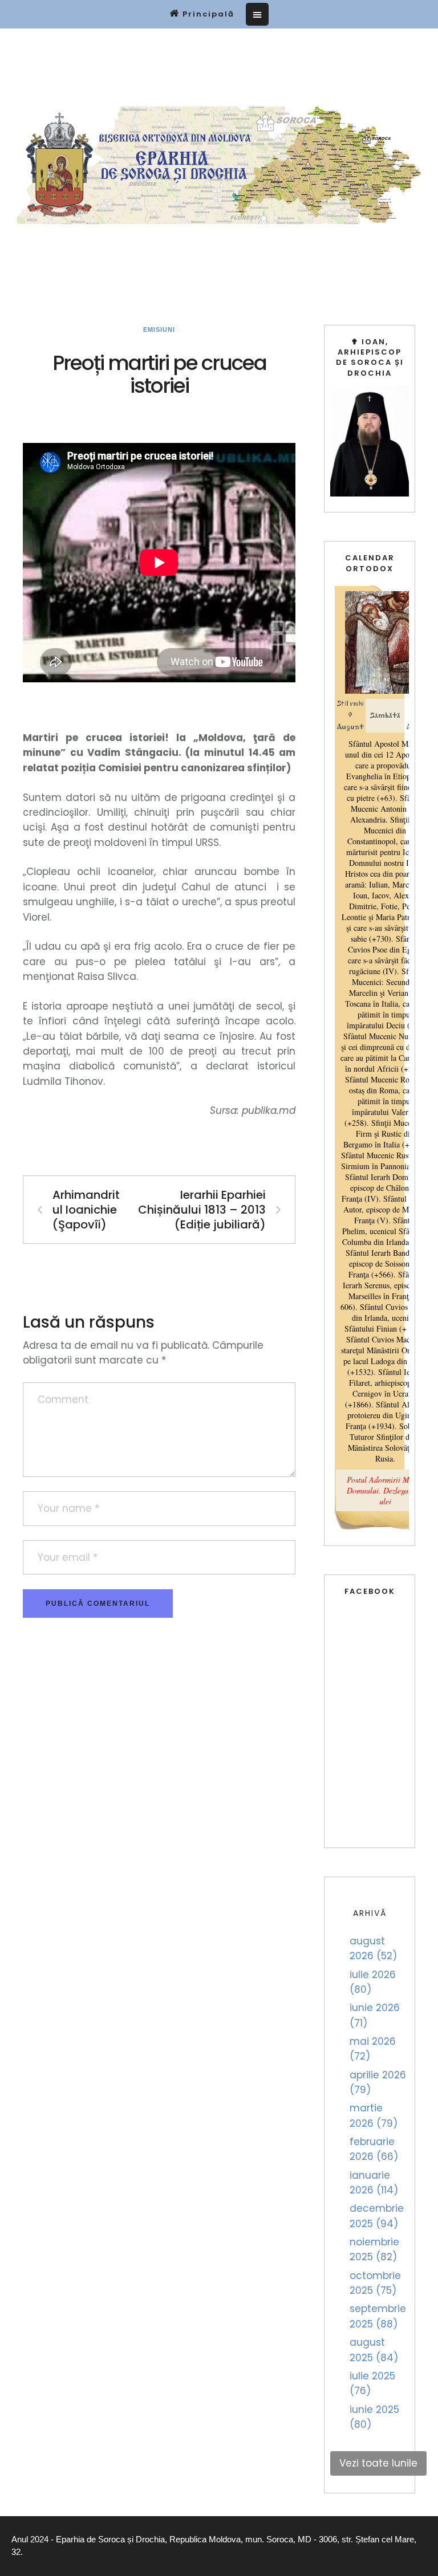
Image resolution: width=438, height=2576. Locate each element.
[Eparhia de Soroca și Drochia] (219, 166)
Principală (208, 14)
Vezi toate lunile (378, 2463)
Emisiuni (159, 329)
